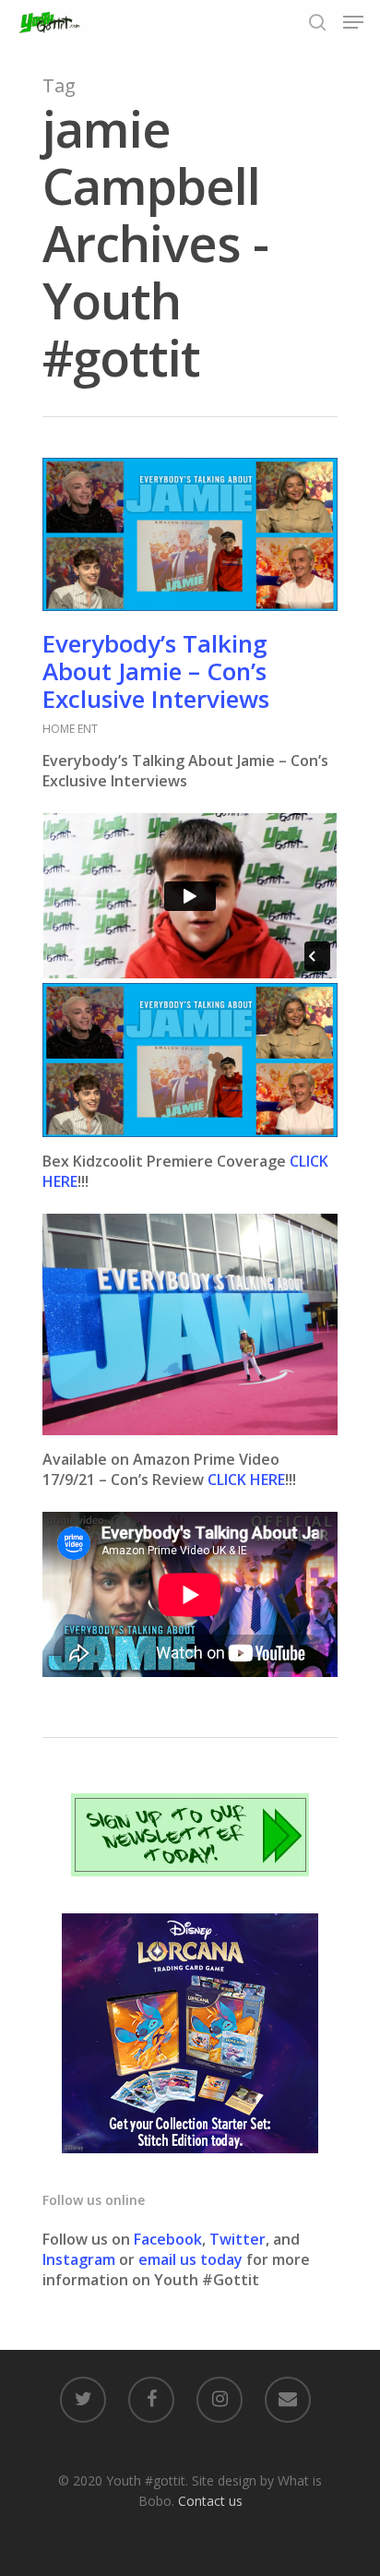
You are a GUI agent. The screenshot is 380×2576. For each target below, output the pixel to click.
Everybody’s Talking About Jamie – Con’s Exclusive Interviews (156, 671)
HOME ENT (70, 729)
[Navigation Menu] (353, 22)
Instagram (81, 2259)
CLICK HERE (246, 1480)
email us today (190, 2259)
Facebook (168, 2239)
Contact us (210, 2501)
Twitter (237, 2239)
